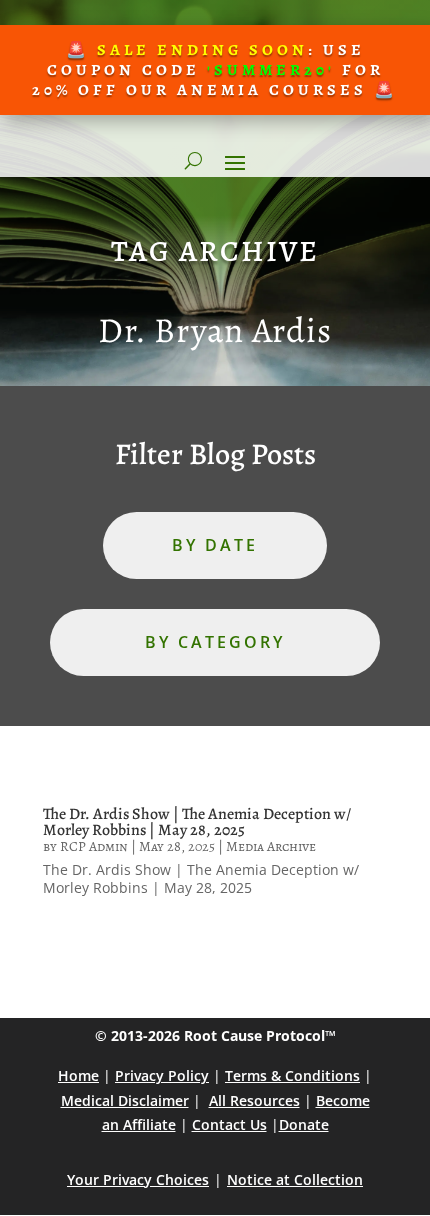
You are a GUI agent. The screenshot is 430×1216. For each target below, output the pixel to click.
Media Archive (271, 846)
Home (78, 1075)
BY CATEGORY (215, 642)
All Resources (254, 1100)
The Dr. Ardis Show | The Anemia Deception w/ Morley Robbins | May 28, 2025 (197, 822)
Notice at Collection (295, 1179)
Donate (304, 1124)
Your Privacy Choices (138, 1179)
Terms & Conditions (292, 1075)
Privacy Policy (162, 1075)
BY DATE (215, 545)
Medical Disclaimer (125, 1100)
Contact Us (229, 1124)
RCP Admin (94, 846)
